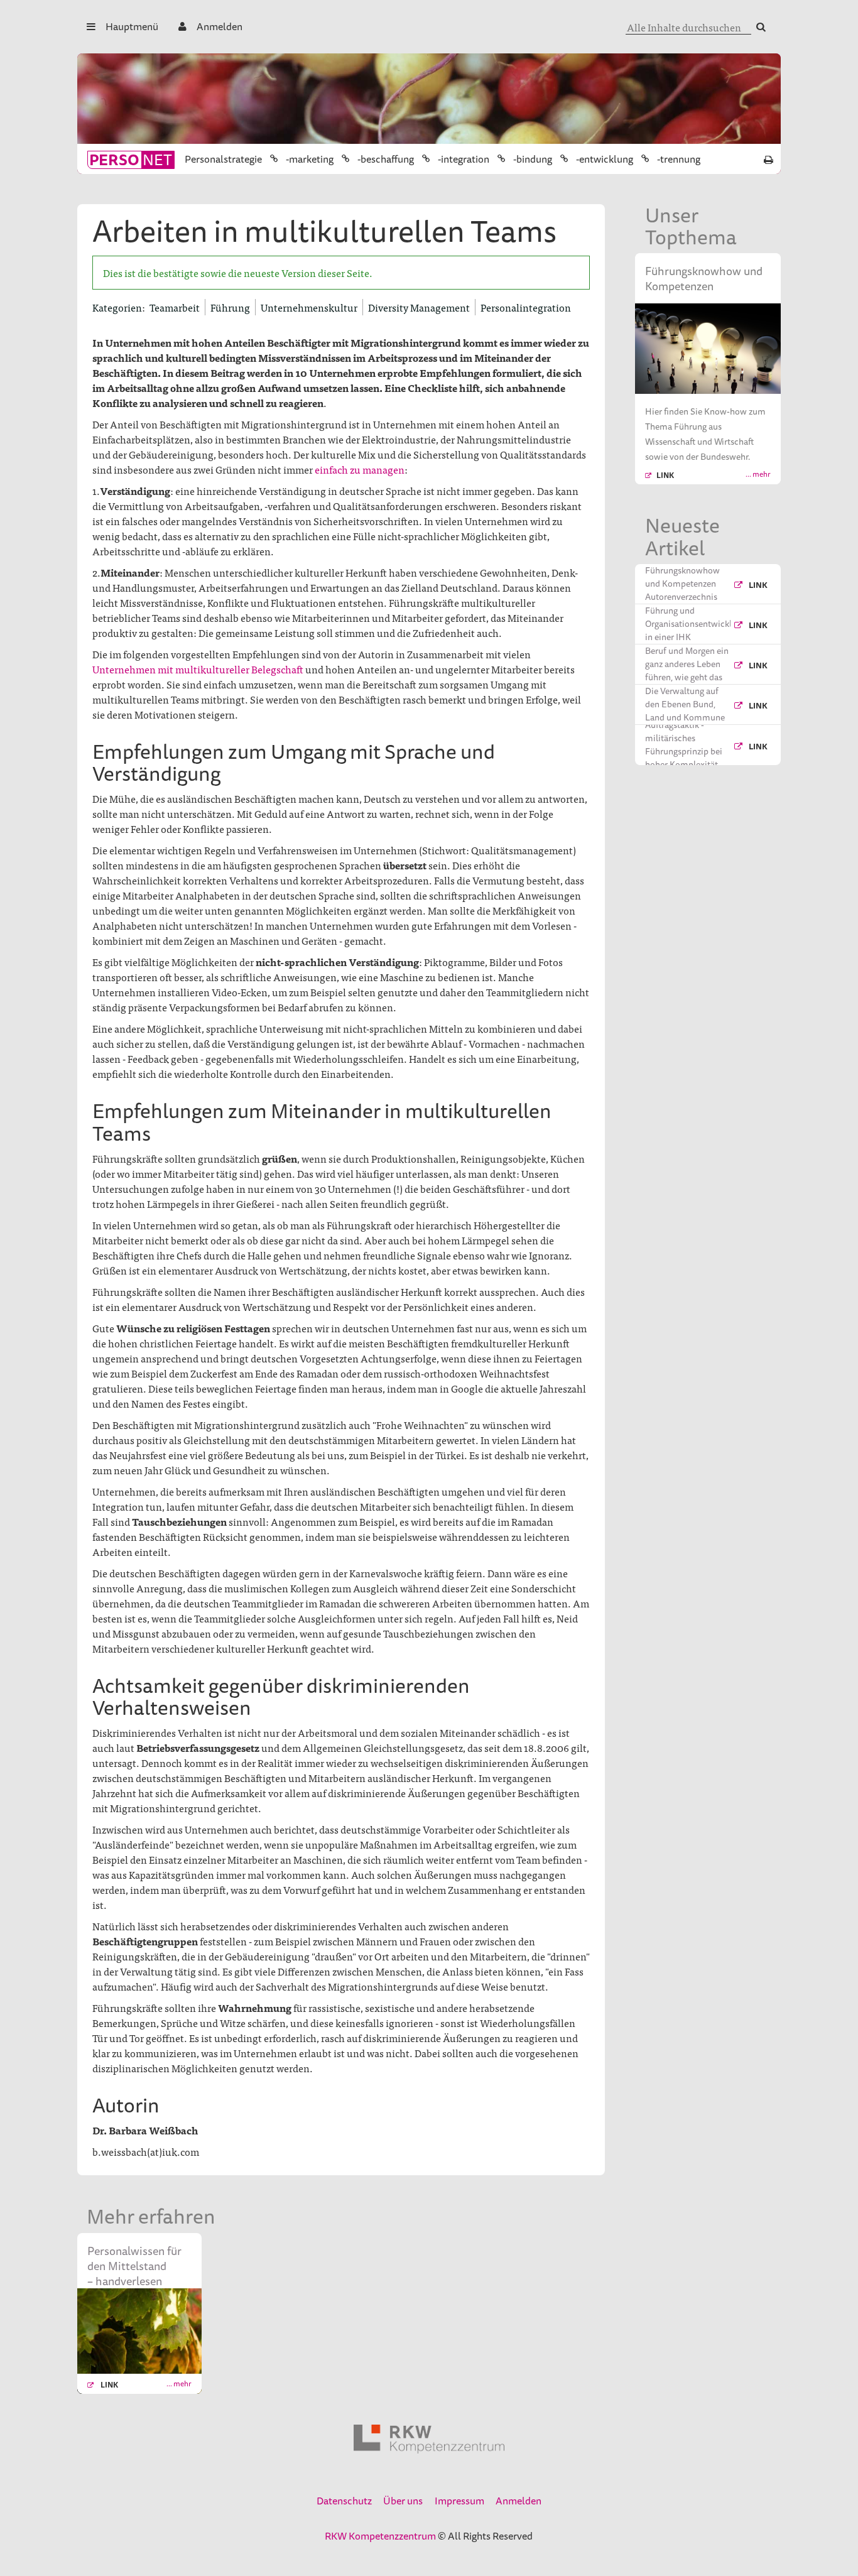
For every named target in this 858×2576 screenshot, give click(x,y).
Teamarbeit (175, 307)
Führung (230, 307)
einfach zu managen (360, 469)
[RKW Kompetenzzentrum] (429, 2439)
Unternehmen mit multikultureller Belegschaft (198, 669)
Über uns (403, 2501)
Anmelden (220, 26)
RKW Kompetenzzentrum (380, 2536)
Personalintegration (526, 307)
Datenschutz (344, 2501)
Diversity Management (419, 307)
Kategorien (117, 307)
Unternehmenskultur (309, 307)
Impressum (459, 2501)
